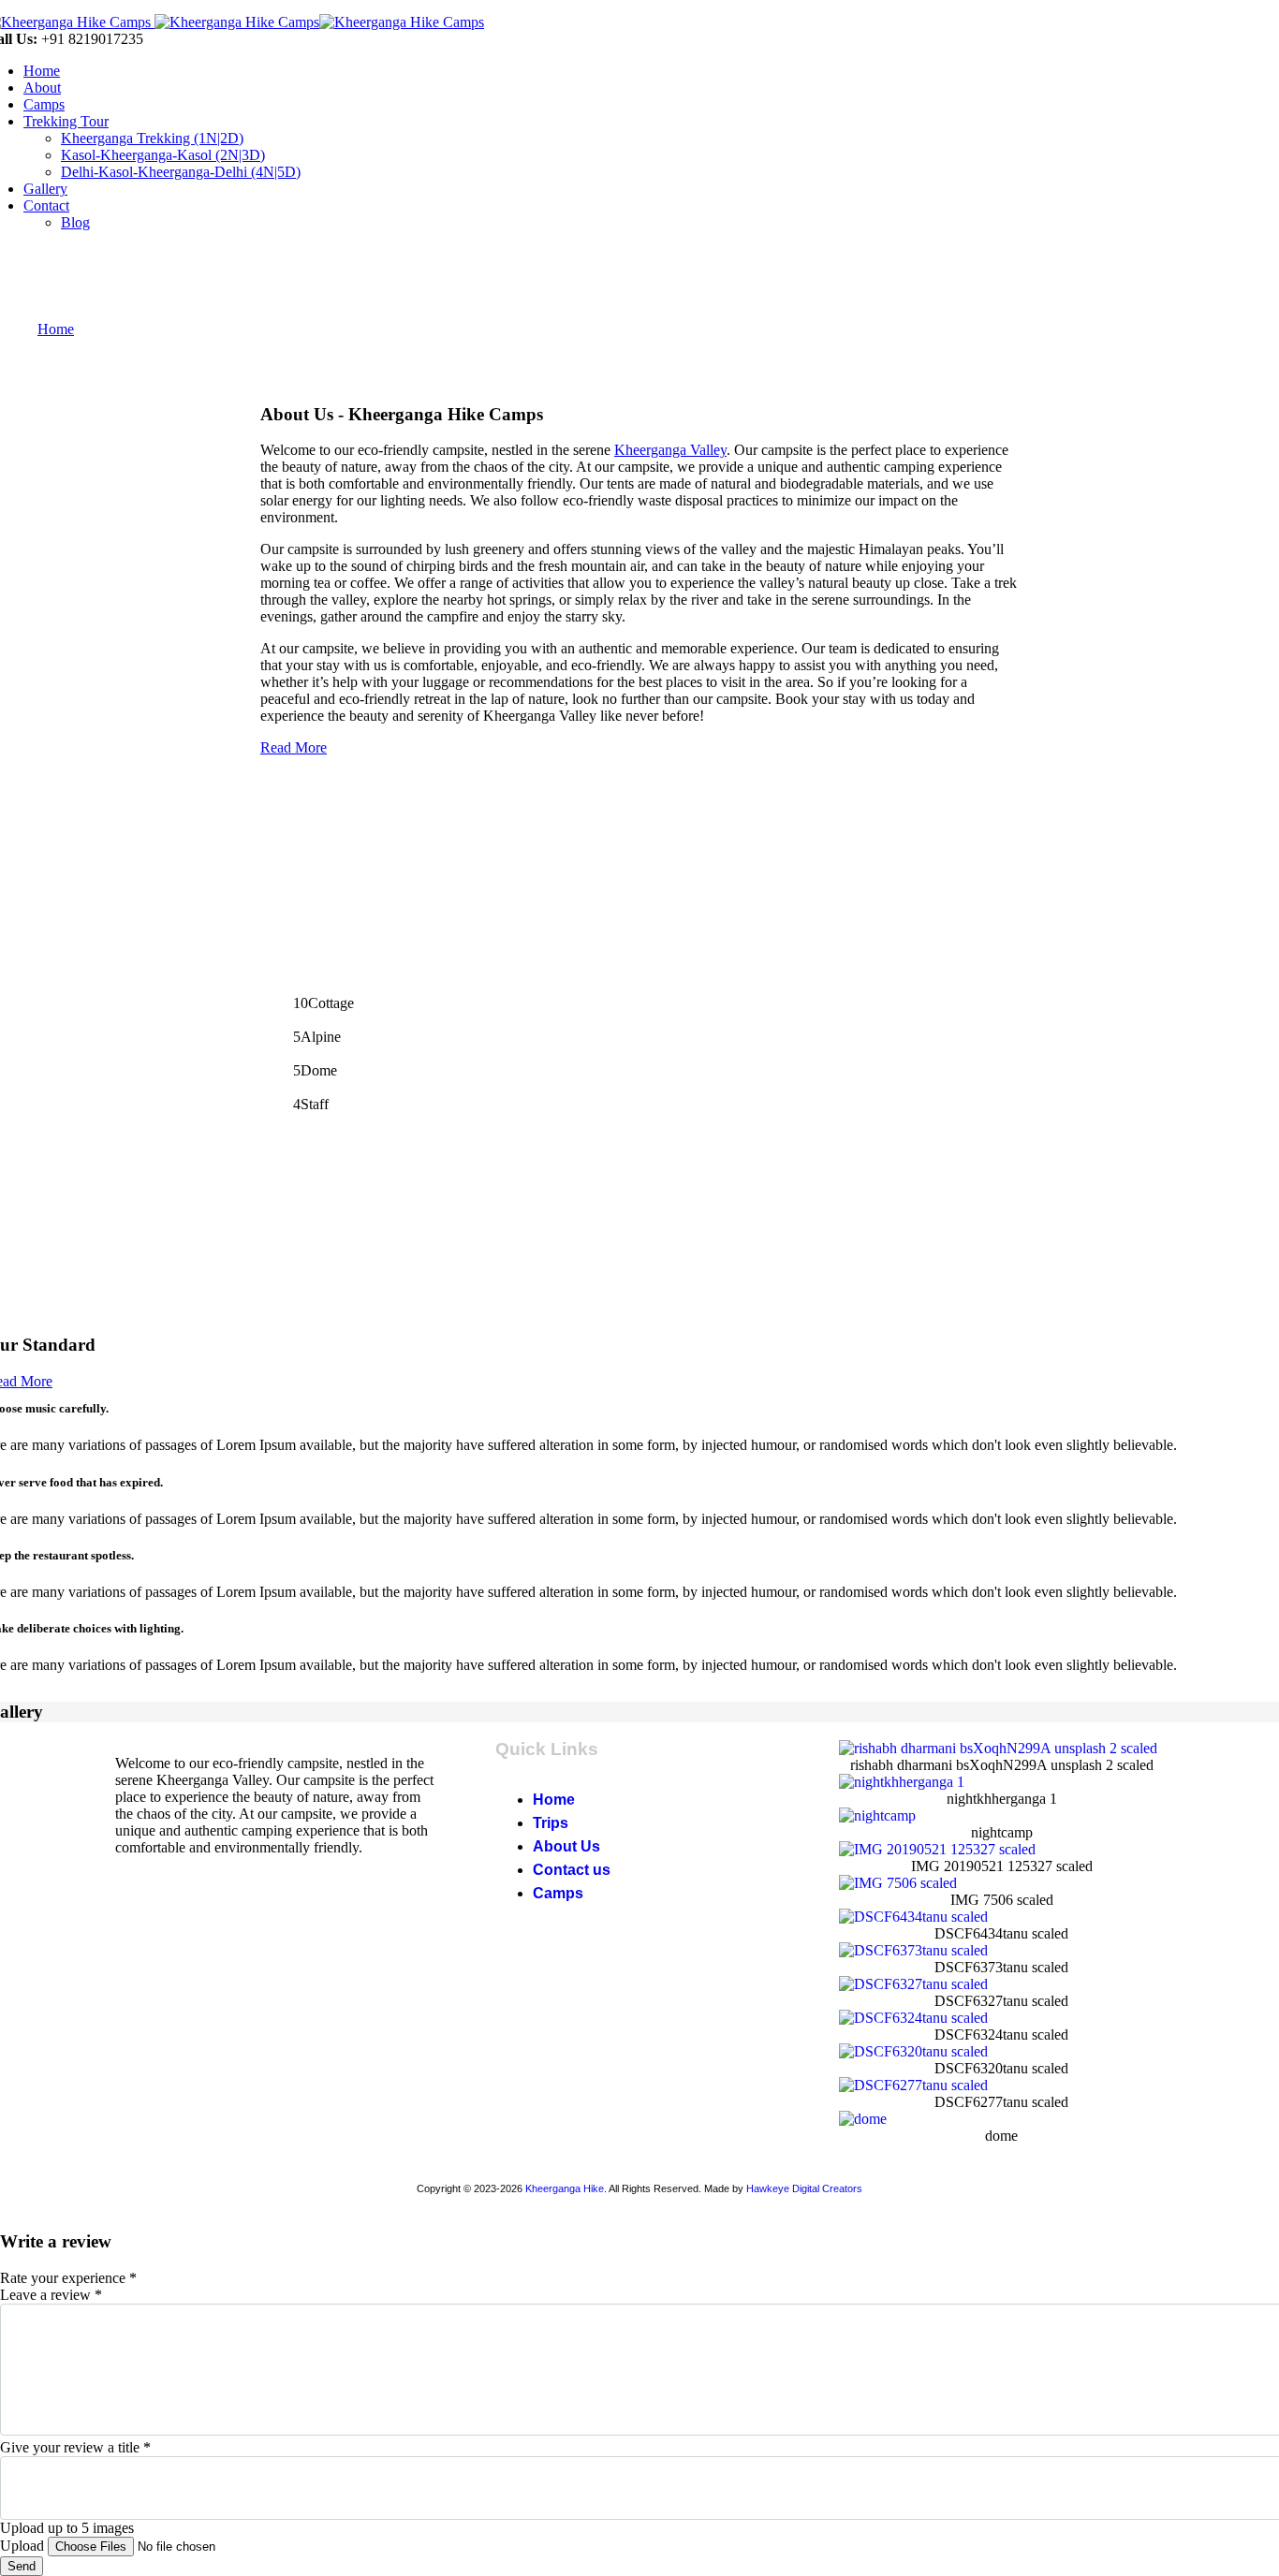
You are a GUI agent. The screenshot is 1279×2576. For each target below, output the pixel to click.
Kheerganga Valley (670, 450)
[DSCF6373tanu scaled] (913, 1950)
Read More (294, 747)
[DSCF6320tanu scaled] (913, 2051)
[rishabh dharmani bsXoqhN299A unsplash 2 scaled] (998, 1748)
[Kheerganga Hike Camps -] (235, 22)
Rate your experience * (68, 2278)
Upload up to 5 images (67, 2528)
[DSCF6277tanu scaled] (913, 2085)
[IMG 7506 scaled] (898, 1883)
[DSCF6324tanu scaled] (913, 2018)
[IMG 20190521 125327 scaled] (937, 1849)
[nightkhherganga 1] (902, 1782)
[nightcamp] (877, 1815)
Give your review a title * (75, 2447)
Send (22, 2566)
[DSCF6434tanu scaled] (913, 1917)
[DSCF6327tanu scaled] (913, 1984)
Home (56, 329)
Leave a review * (51, 2295)
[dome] (863, 2119)
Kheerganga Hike (565, 2188)
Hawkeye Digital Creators (804, 2188)
